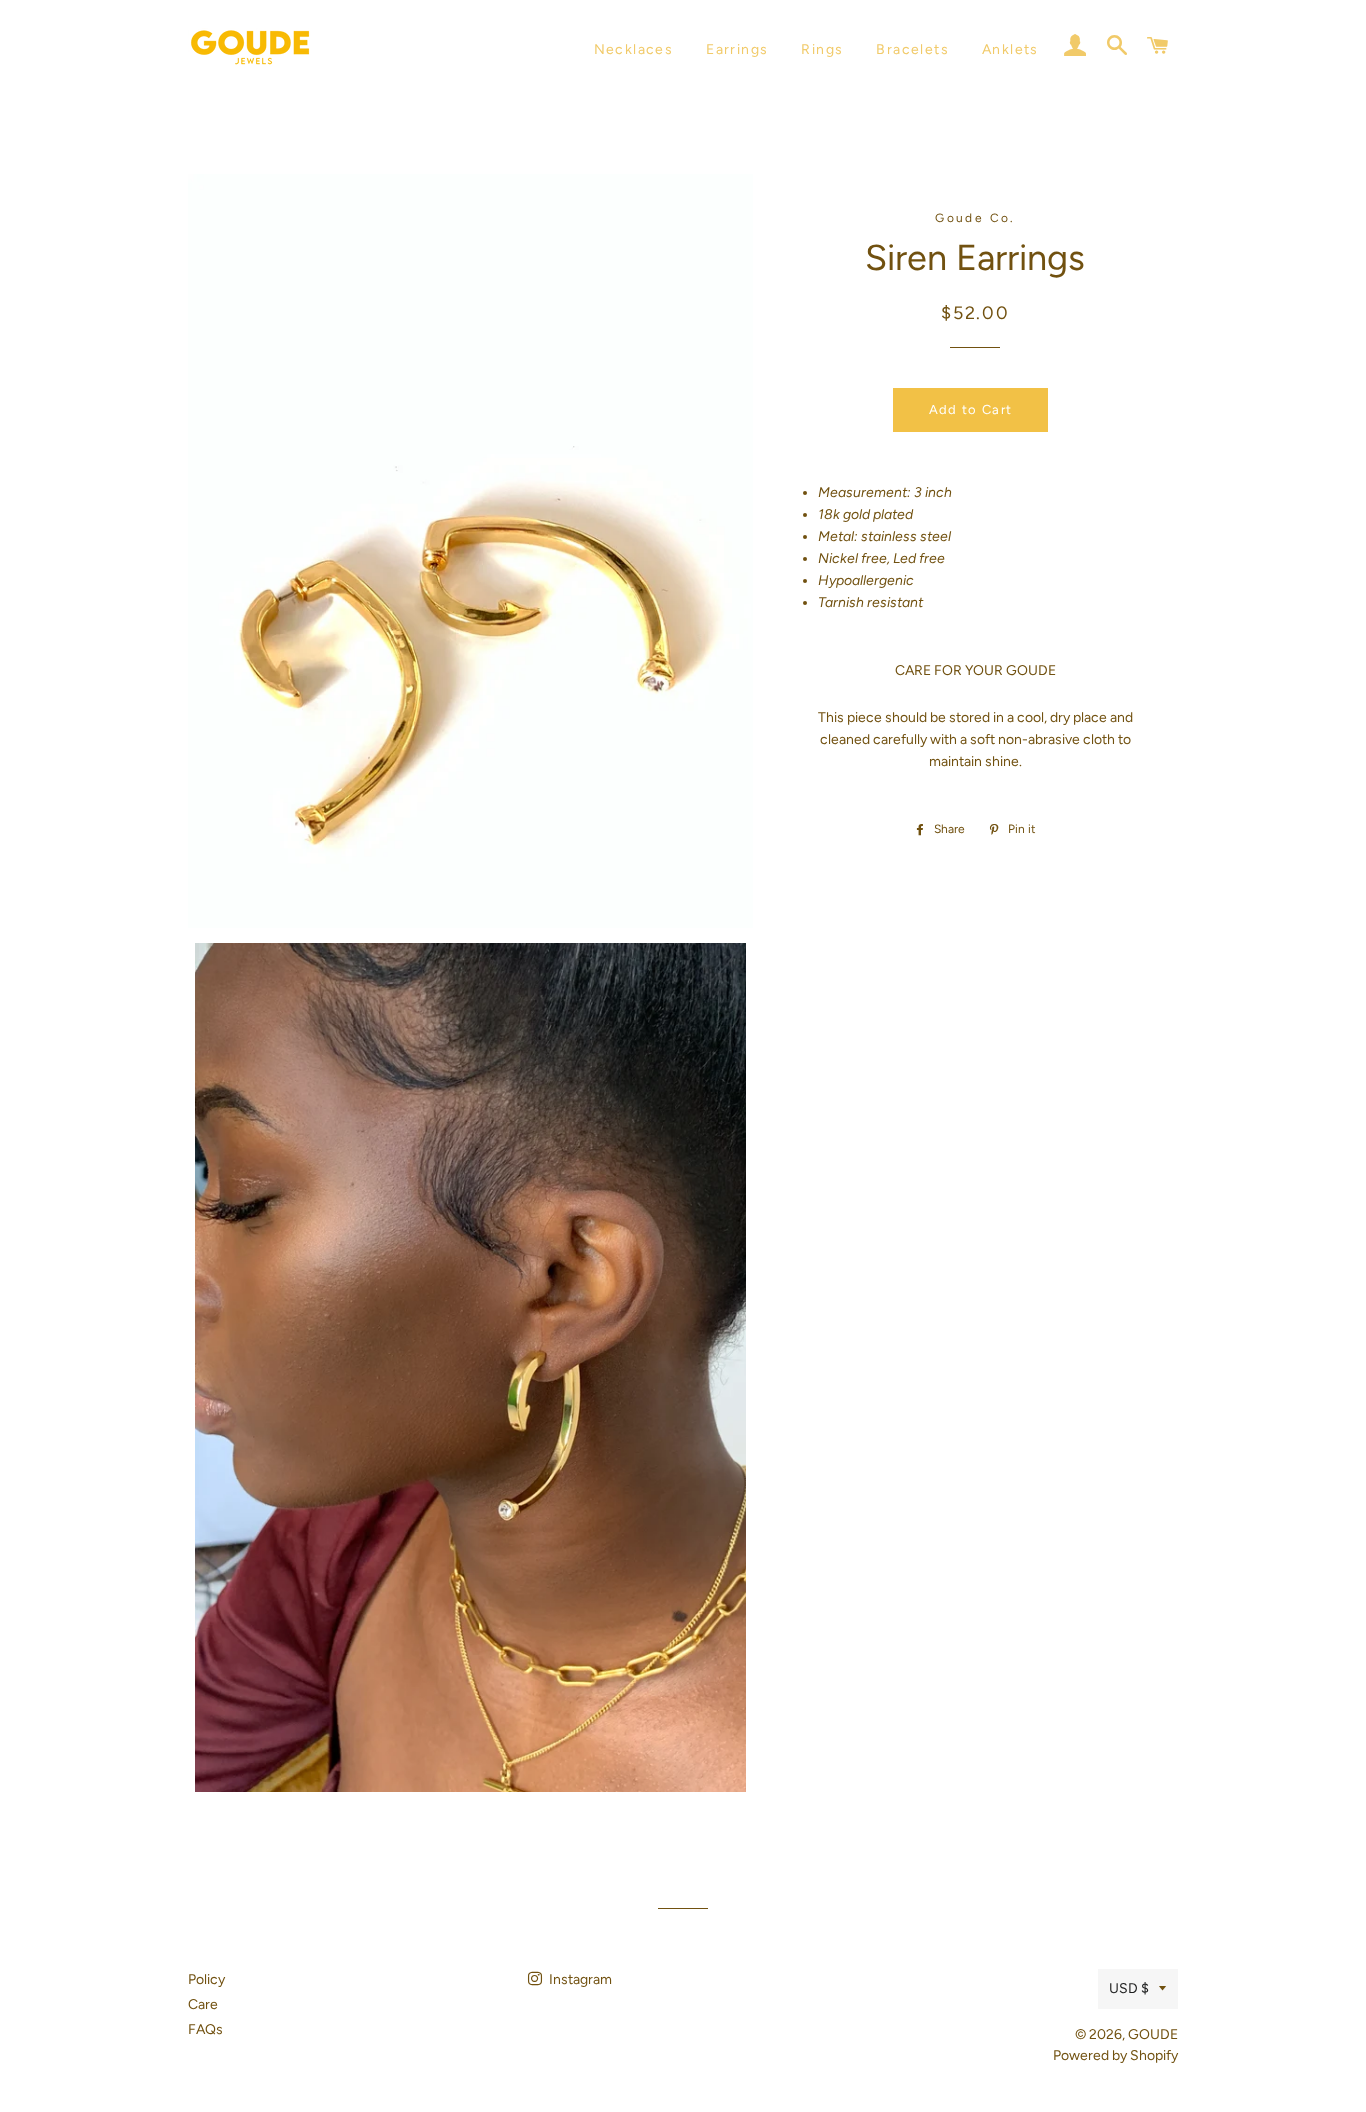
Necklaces (634, 49)
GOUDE (1153, 2034)
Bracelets (912, 49)
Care (203, 2004)
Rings (822, 49)
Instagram (579, 1979)
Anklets (1010, 49)
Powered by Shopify (1115, 2055)
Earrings (737, 49)
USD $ (1129, 1988)
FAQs (205, 2029)
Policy (206, 1979)
